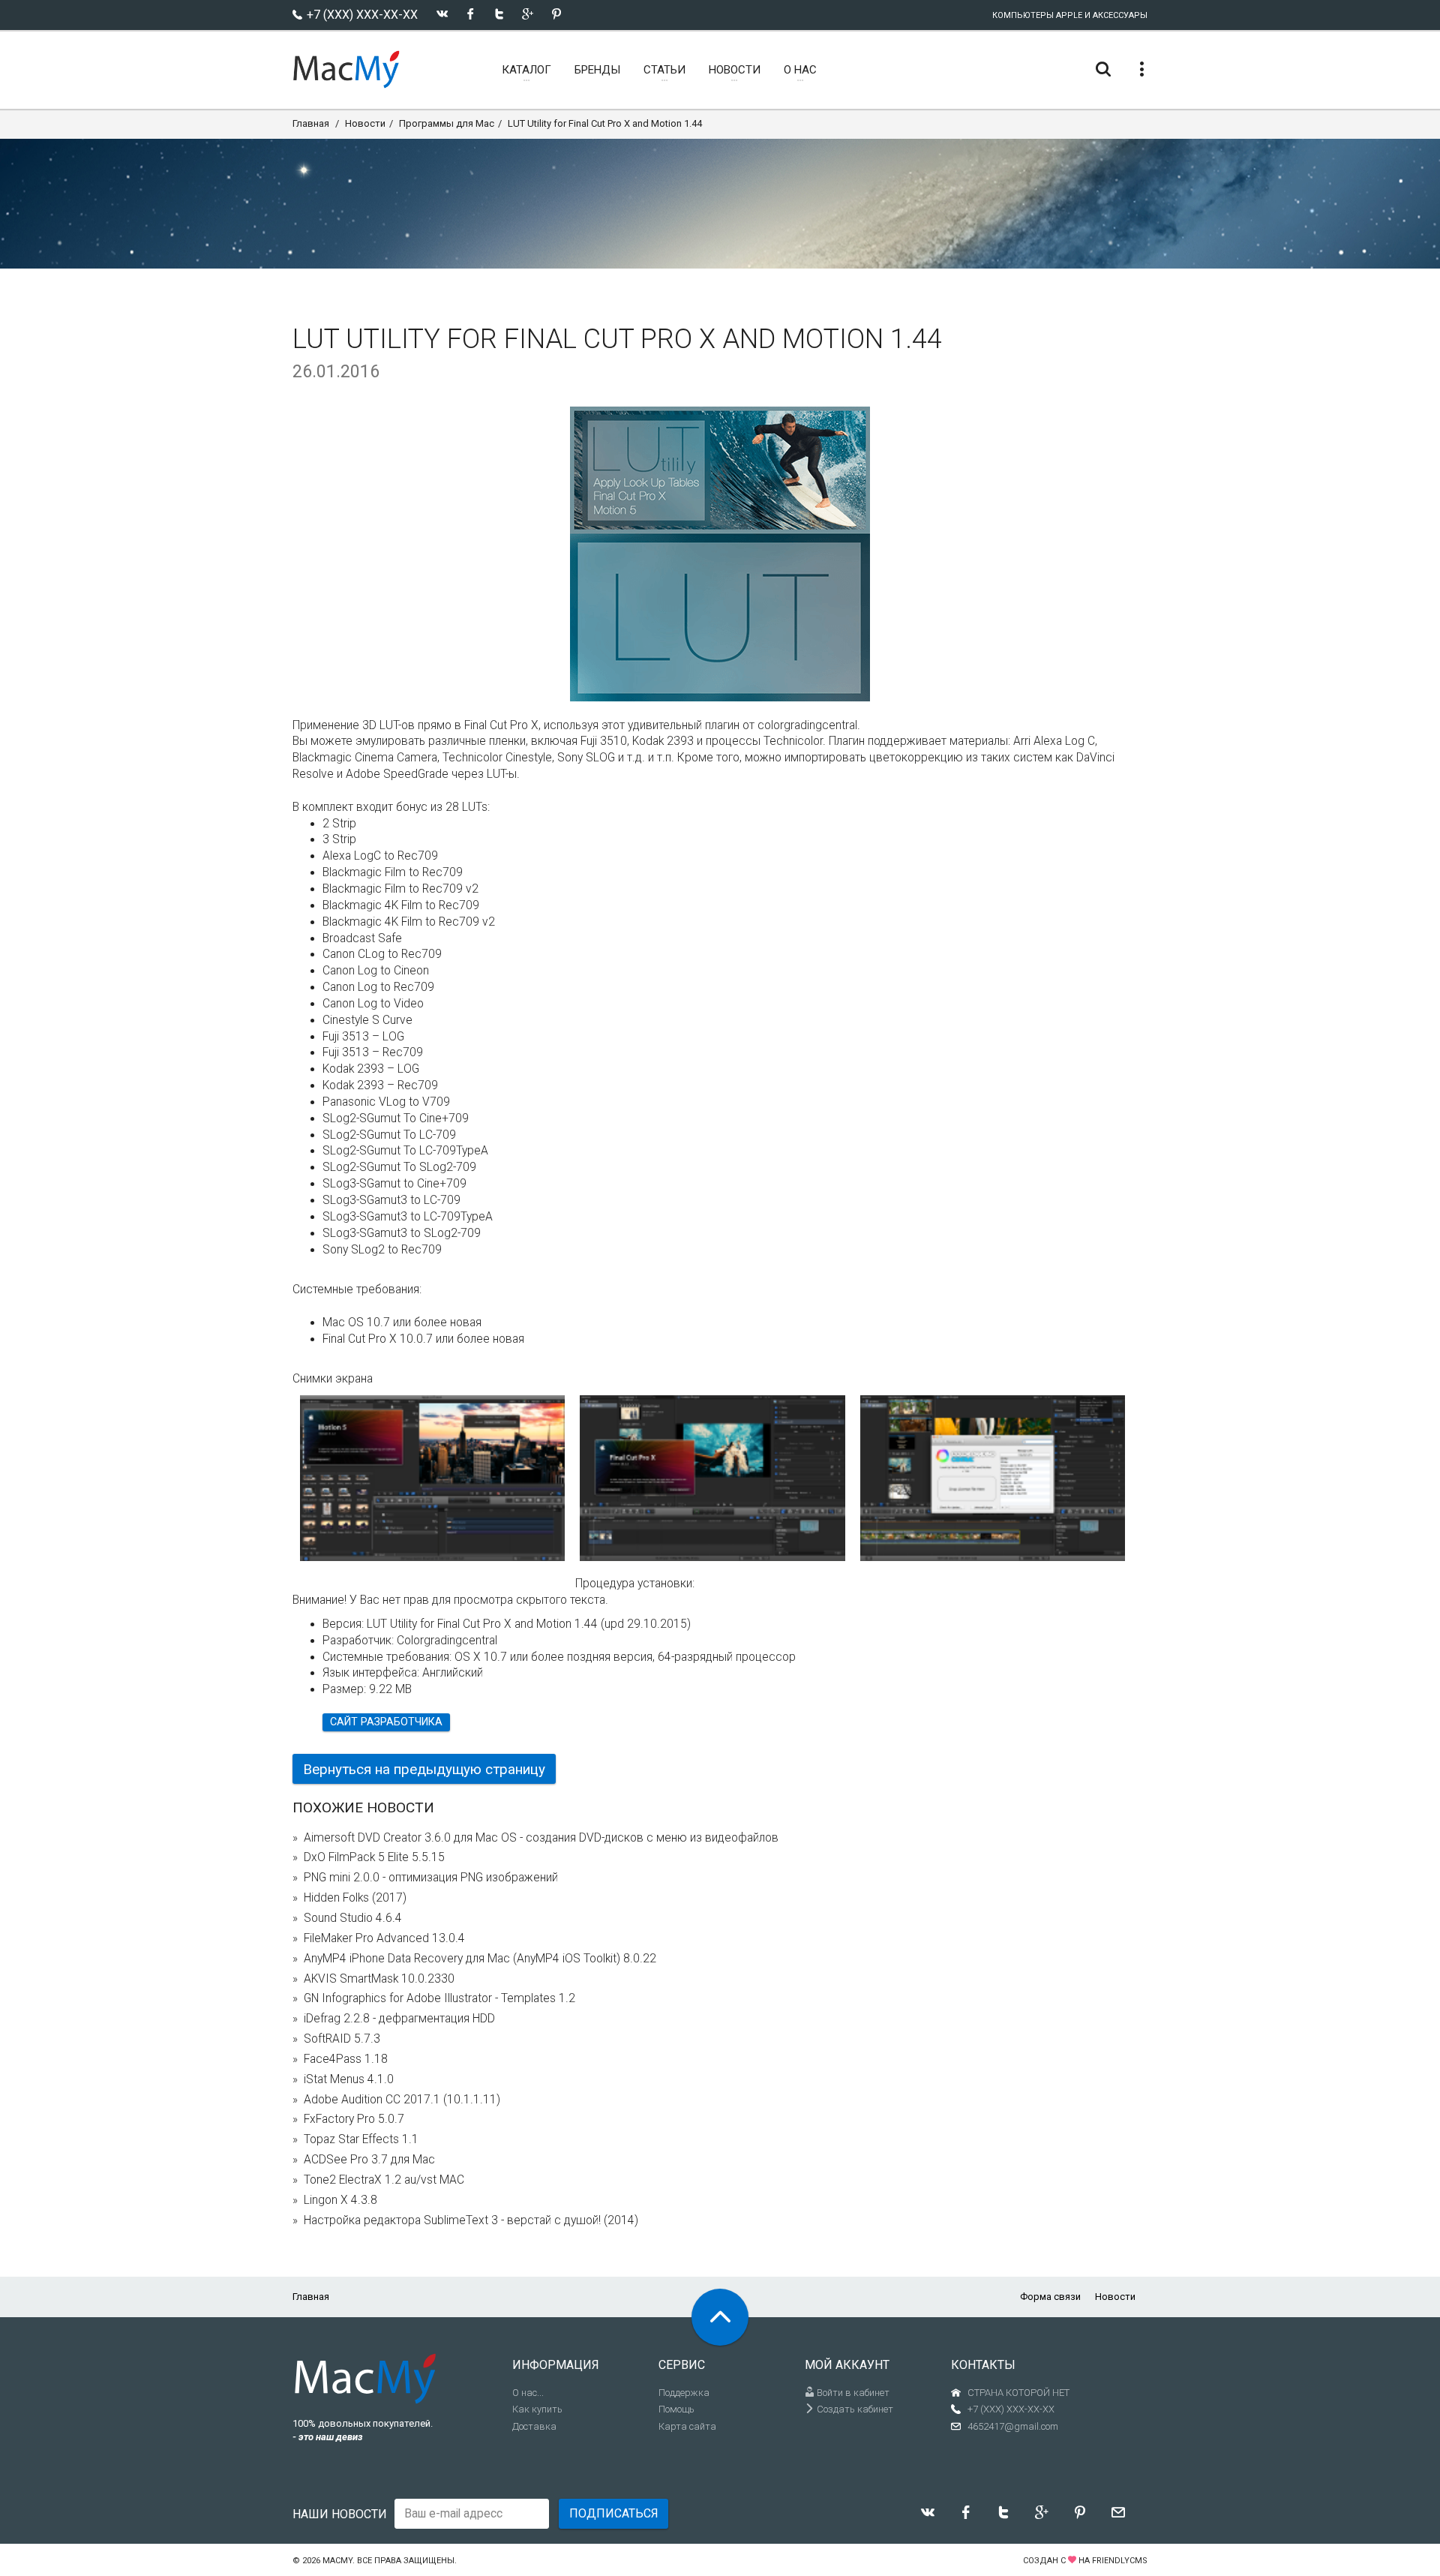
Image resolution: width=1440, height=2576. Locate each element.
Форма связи (1050, 2297)
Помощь (676, 2409)
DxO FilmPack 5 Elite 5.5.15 (374, 1857)
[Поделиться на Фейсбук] (471, 14)
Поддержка (684, 2393)
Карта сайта (687, 2426)
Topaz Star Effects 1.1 (361, 2139)
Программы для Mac (447, 123)
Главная (311, 123)
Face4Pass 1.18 (346, 2059)
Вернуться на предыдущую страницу (424, 1769)
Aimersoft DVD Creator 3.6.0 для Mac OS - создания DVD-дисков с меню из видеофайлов (541, 1838)
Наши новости (340, 2514)
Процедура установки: (635, 1584)
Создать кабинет (854, 2409)
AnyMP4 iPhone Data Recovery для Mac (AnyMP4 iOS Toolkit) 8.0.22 (480, 1959)
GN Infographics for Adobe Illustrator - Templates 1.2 (439, 1998)
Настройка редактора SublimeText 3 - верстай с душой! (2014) (471, 2220)
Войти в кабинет (852, 2393)
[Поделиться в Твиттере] (499, 14)
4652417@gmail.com (1013, 2426)
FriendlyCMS (1120, 2561)
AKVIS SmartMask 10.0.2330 (379, 1979)
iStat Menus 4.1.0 (349, 2079)
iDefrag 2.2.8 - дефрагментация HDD (399, 2019)
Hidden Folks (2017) (355, 1898)
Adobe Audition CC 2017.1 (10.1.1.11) (402, 2100)
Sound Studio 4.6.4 (353, 1918)
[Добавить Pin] (556, 14)
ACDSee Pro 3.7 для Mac (369, 2160)
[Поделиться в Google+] (528, 14)
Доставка (534, 2426)
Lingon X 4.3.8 (340, 2200)
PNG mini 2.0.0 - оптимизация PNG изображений (431, 1878)
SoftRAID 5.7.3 (342, 2039)
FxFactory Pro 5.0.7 (354, 2119)
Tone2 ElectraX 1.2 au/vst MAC (384, 2180)
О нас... (528, 2393)
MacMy (337, 2561)
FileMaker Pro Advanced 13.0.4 (384, 1938)
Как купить (537, 2409)
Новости (365, 123)
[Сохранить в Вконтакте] (442, 14)
